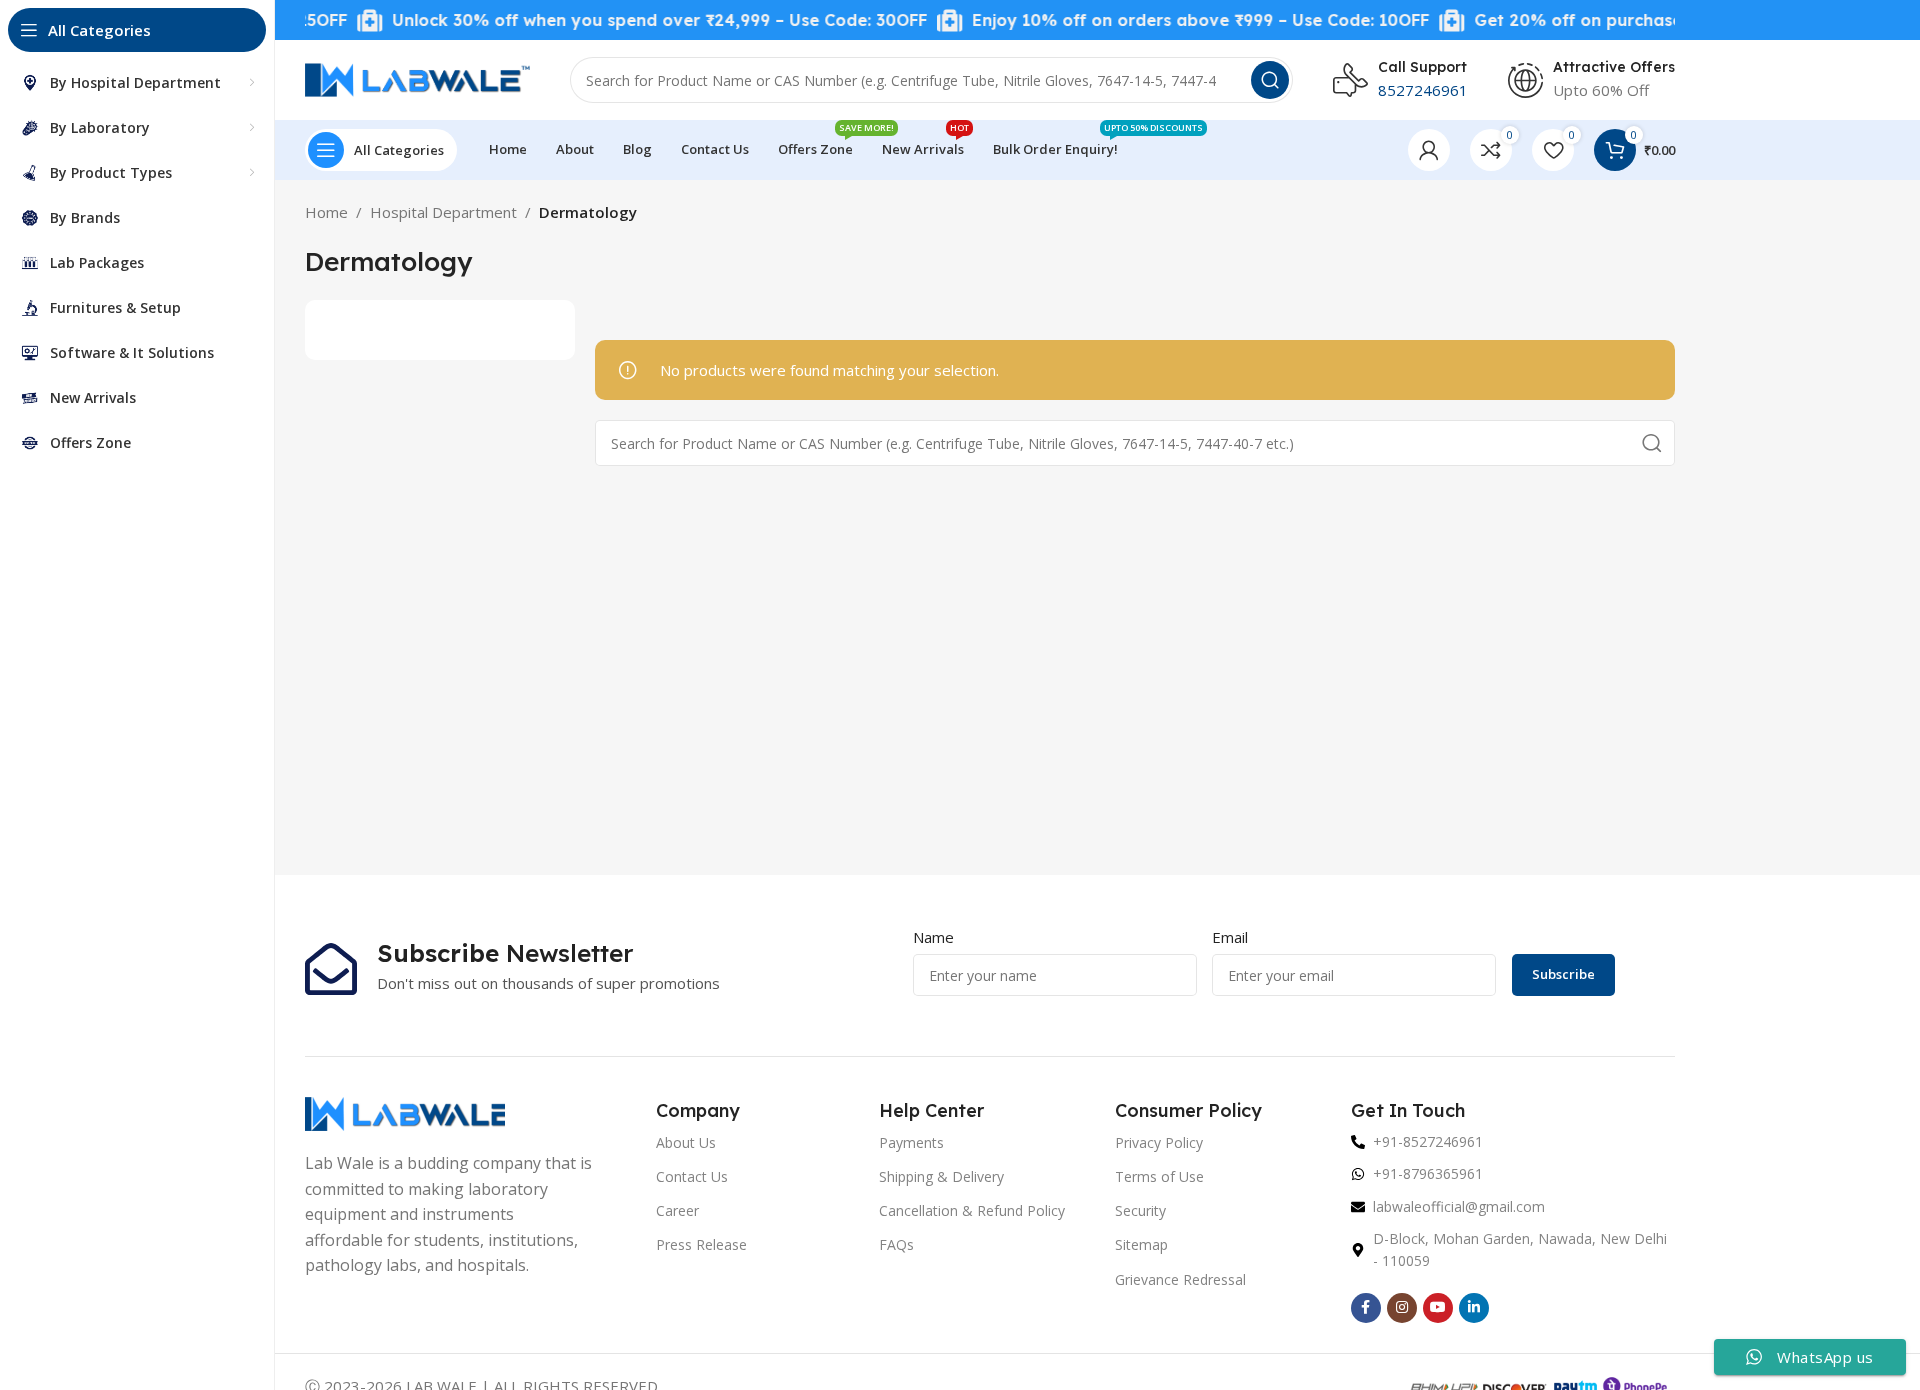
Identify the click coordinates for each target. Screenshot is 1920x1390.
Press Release (701, 1244)
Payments (911, 1142)
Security (1140, 1210)
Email (1230, 937)
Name (933, 937)
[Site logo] (417, 78)
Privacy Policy (1159, 1142)
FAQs (896, 1244)
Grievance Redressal (1180, 1279)
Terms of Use (1159, 1176)
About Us (686, 1142)
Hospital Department (443, 212)
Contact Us (692, 1176)
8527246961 (1423, 90)
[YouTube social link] (1438, 1308)
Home (326, 212)
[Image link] (405, 1112)
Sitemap (1141, 1244)
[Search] (1270, 80)
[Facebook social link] (1366, 1308)
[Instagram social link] (1402, 1308)
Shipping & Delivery (941, 1176)
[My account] (1429, 150)
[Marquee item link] (619, 20)
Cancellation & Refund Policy (972, 1210)
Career (677, 1210)
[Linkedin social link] (1474, 1308)
